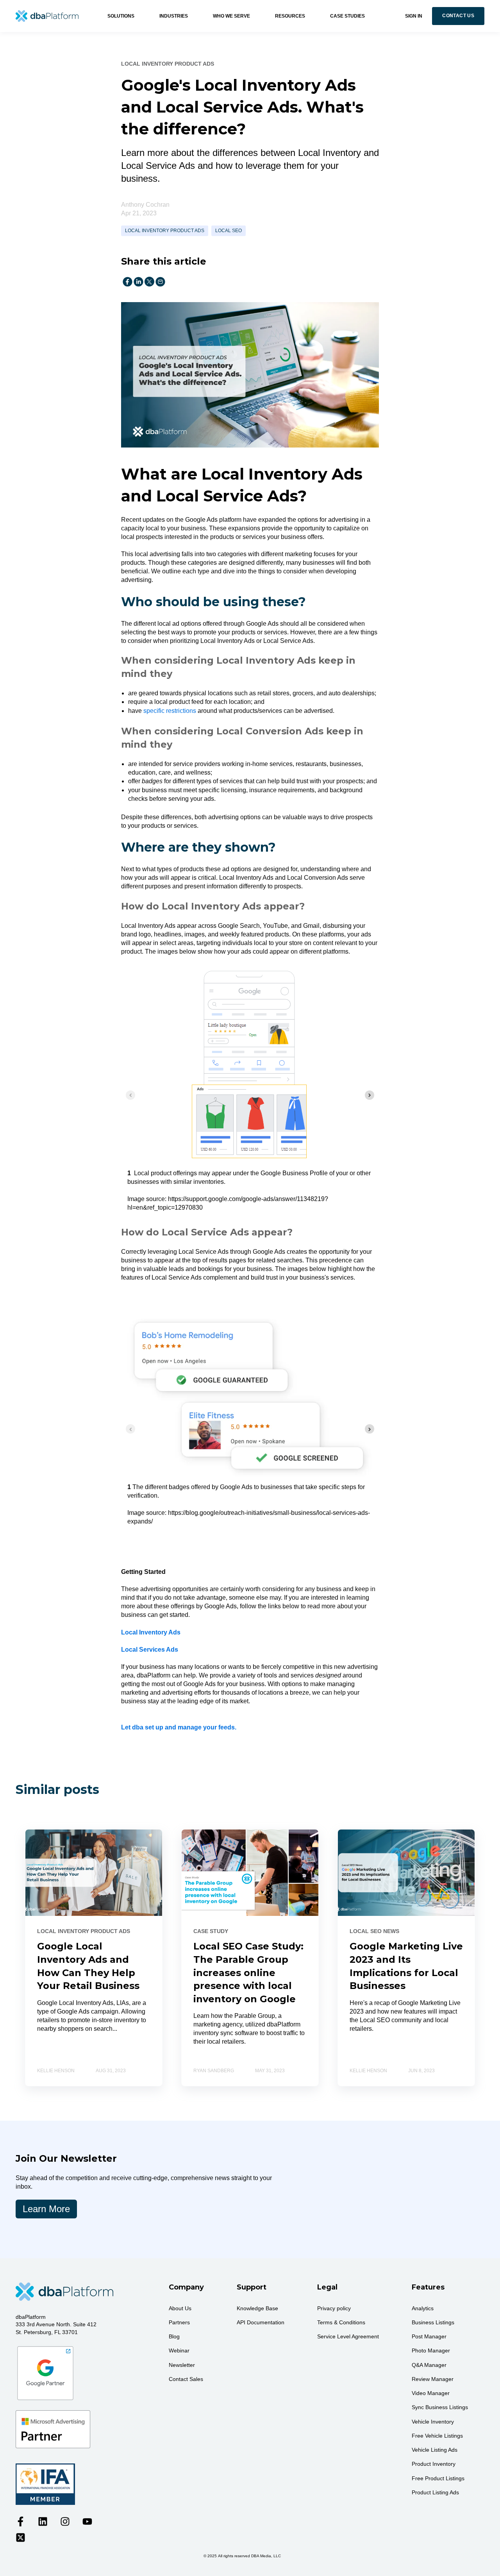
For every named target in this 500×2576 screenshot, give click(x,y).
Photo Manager (431, 2350)
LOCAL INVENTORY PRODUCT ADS (165, 231)
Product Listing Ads (435, 2492)
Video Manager (431, 2393)
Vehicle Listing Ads (435, 2450)
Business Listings (433, 2322)
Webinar (179, 2350)
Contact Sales (186, 2379)
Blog (174, 2336)
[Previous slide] (130, 1095)
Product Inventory (434, 2464)
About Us (180, 2308)
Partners (179, 2322)
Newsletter (182, 2365)
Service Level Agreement (348, 2336)
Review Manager (433, 2379)
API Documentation (261, 2322)
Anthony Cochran (145, 205)
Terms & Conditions (341, 2322)
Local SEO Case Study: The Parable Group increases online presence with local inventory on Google (248, 1972)
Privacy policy (334, 2308)
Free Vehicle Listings (437, 2436)
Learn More (46, 2209)
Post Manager (429, 2336)
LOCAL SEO (229, 231)
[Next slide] (370, 1095)
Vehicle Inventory (433, 2422)
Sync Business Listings (440, 2407)
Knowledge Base (257, 2308)
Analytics (423, 2308)
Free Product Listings (438, 2478)
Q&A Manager (429, 2365)
